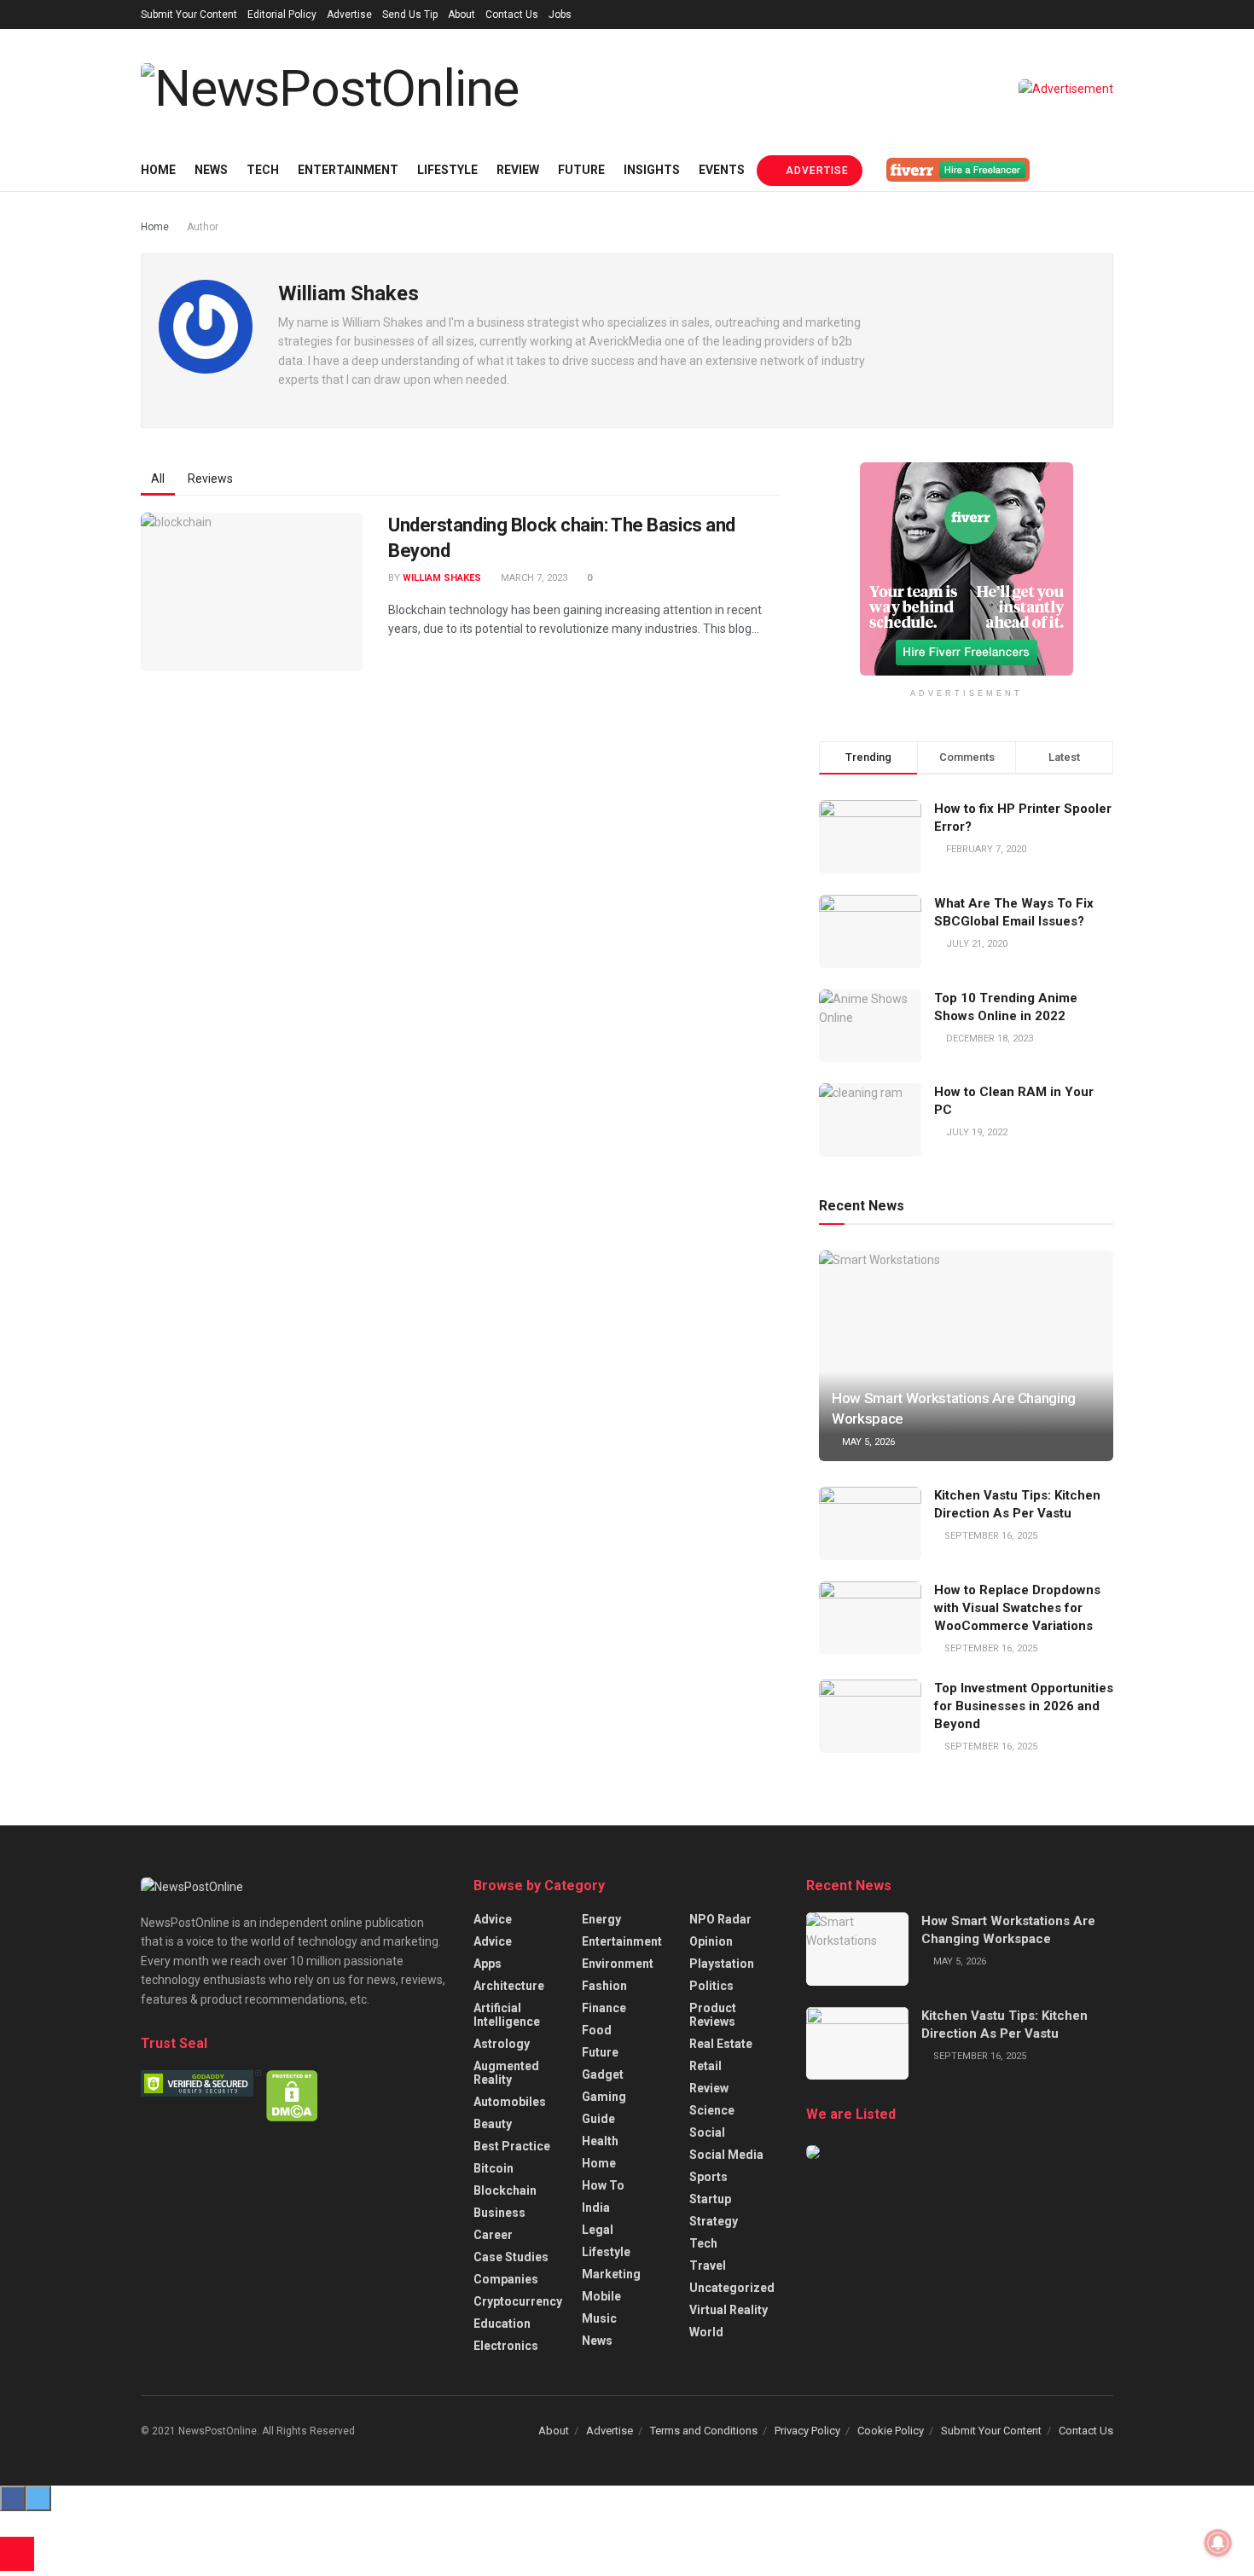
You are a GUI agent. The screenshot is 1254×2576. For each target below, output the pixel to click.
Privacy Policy (807, 2431)
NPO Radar (720, 1919)
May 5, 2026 (867, 1442)
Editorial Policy (282, 15)
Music (599, 2318)
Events (722, 170)
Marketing (611, 2274)
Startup (710, 2199)
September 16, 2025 (990, 1536)
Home (158, 170)
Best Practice (512, 2146)
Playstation (722, 1964)
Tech (263, 170)
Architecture (509, 1986)
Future (581, 170)
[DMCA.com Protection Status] (292, 2095)
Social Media (726, 2155)
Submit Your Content (189, 15)
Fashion (604, 1986)
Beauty (493, 2124)
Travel (708, 2266)
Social (707, 2132)
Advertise (349, 15)
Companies (506, 2279)
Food (597, 2030)
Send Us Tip (410, 15)
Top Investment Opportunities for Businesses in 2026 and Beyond (1024, 1706)
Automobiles (510, 2102)
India (596, 2208)
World (706, 2332)
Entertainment (348, 170)
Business (499, 2213)
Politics (711, 1986)
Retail (705, 2066)
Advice (493, 1919)
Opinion (711, 1941)
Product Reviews (713, 2015)
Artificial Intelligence (507, 2015)
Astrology (502, 2044)
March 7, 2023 (533, 578)
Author (203, 227)
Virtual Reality (729, 2310)
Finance (604, 2008)
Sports (708, 2177)
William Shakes (442, 578)
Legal (598, 2230)
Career (493, 2235)
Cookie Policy (891, 2431)
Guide (598, 2119)
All (158, 479)
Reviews (210, 479)
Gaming (604, 2097)
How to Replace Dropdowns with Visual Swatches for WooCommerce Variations (1017, 1608)
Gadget (603, 2074)
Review (518, 170)
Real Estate (721, 2044)
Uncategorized (732, 2288)
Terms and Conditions (704, 2431)
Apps (488, 1964)
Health (600, 2141)
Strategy (714, 2221)
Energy (601, 1919)
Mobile (601, 2296)
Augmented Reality (506, 2073)
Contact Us (512, 15)
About (462, 15)
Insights (652, 170)
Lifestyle (447, 170)
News (211, 170)
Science (712, 2110)
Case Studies (511, 2257)
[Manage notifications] (1218, 2543)
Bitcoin (493, 2168)
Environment (618, 1964)
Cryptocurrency (518, 2301)
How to (603, 2185)
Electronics (506, 2346)
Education (502, 2324)
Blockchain (505, 2190)
